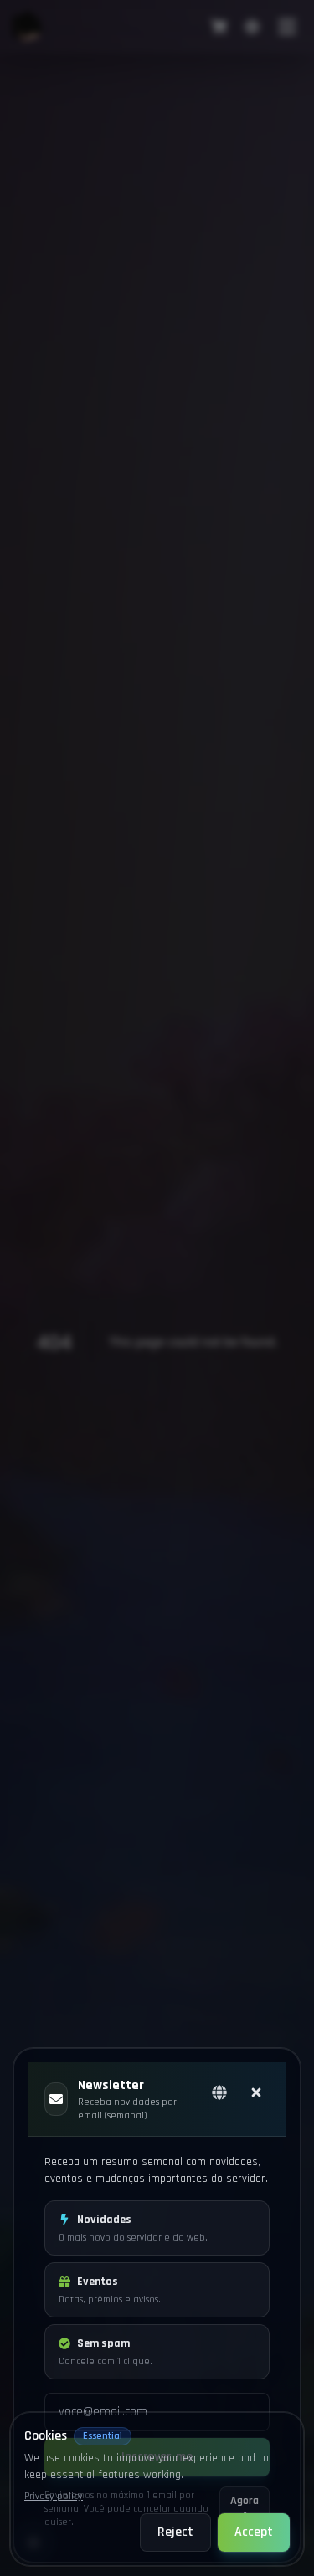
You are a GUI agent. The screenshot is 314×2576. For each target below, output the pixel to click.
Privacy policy (54, 2496)
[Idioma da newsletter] (219, 2092)
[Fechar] (256, 2092)
